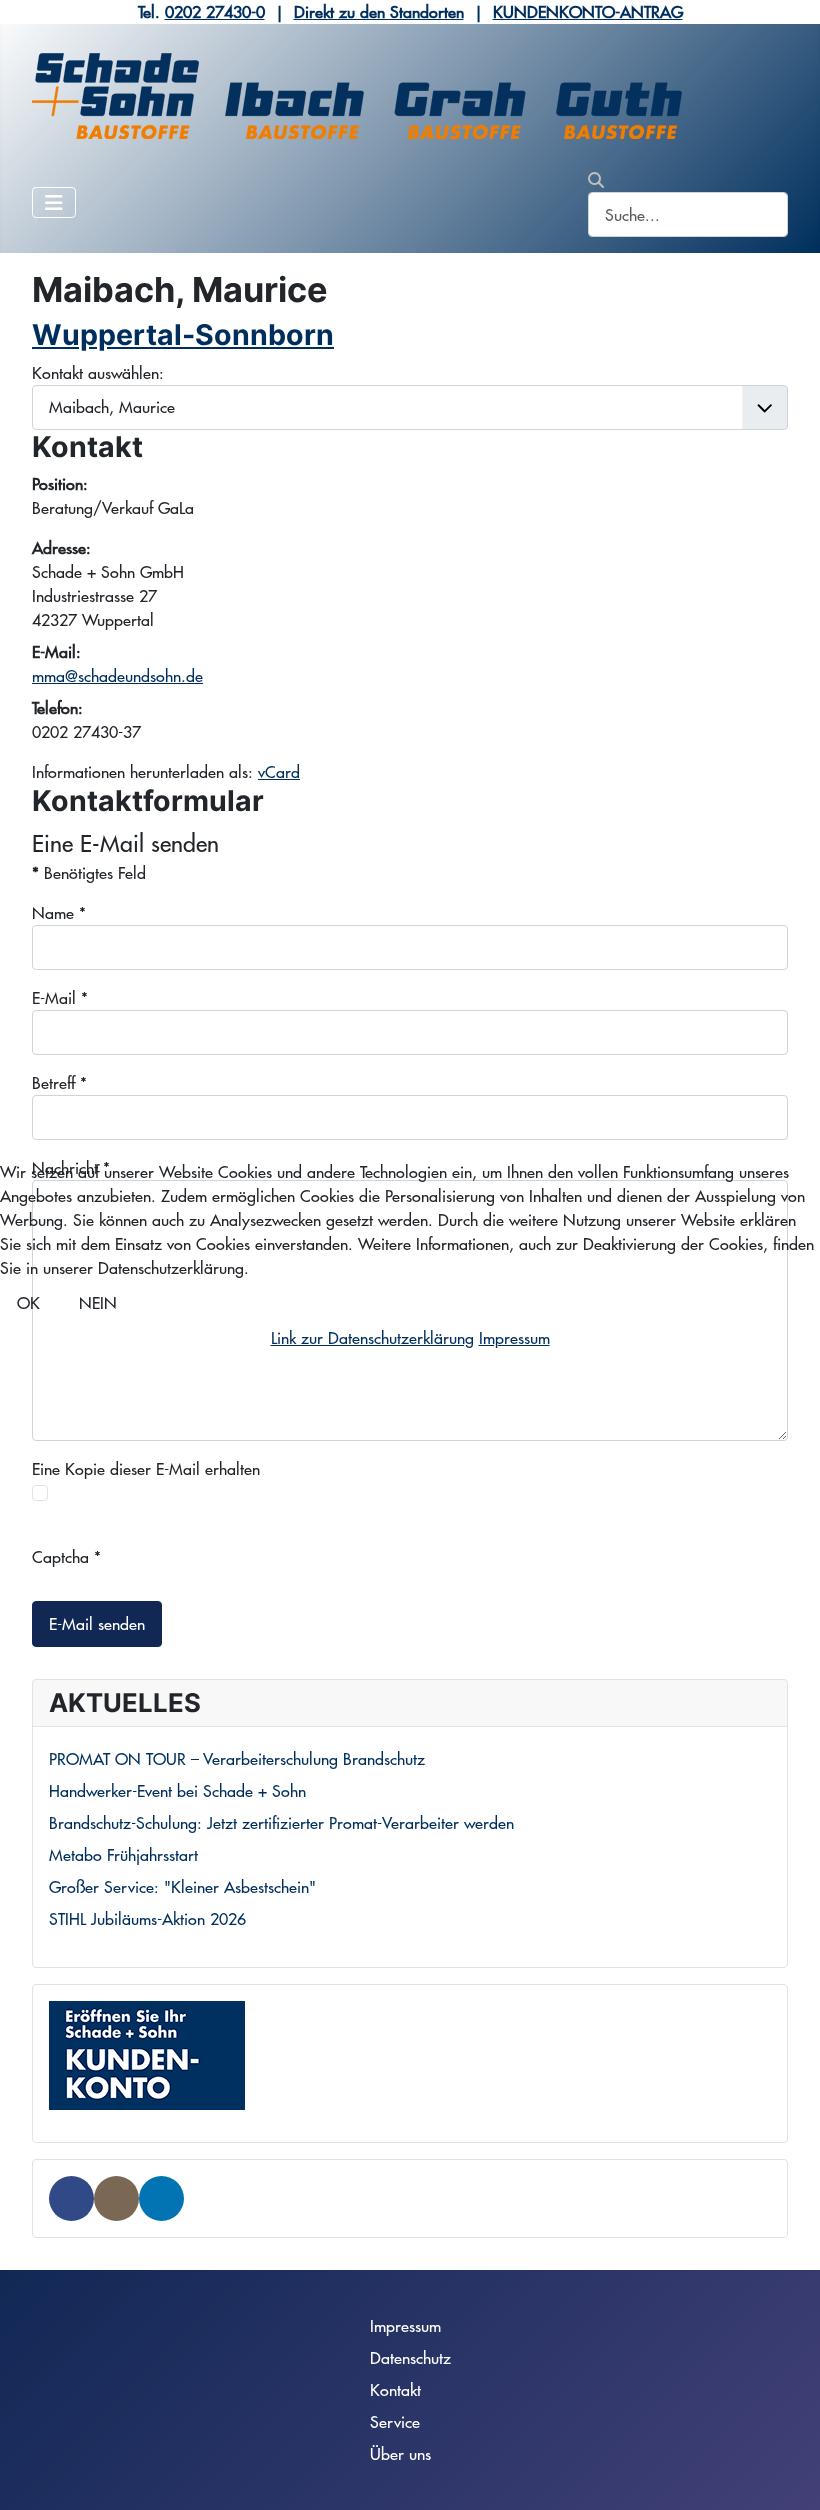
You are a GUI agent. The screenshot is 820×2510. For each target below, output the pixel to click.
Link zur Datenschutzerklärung (372, 1337)
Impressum (514, 1337)
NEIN (98, 1302)
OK (28, 1302)
